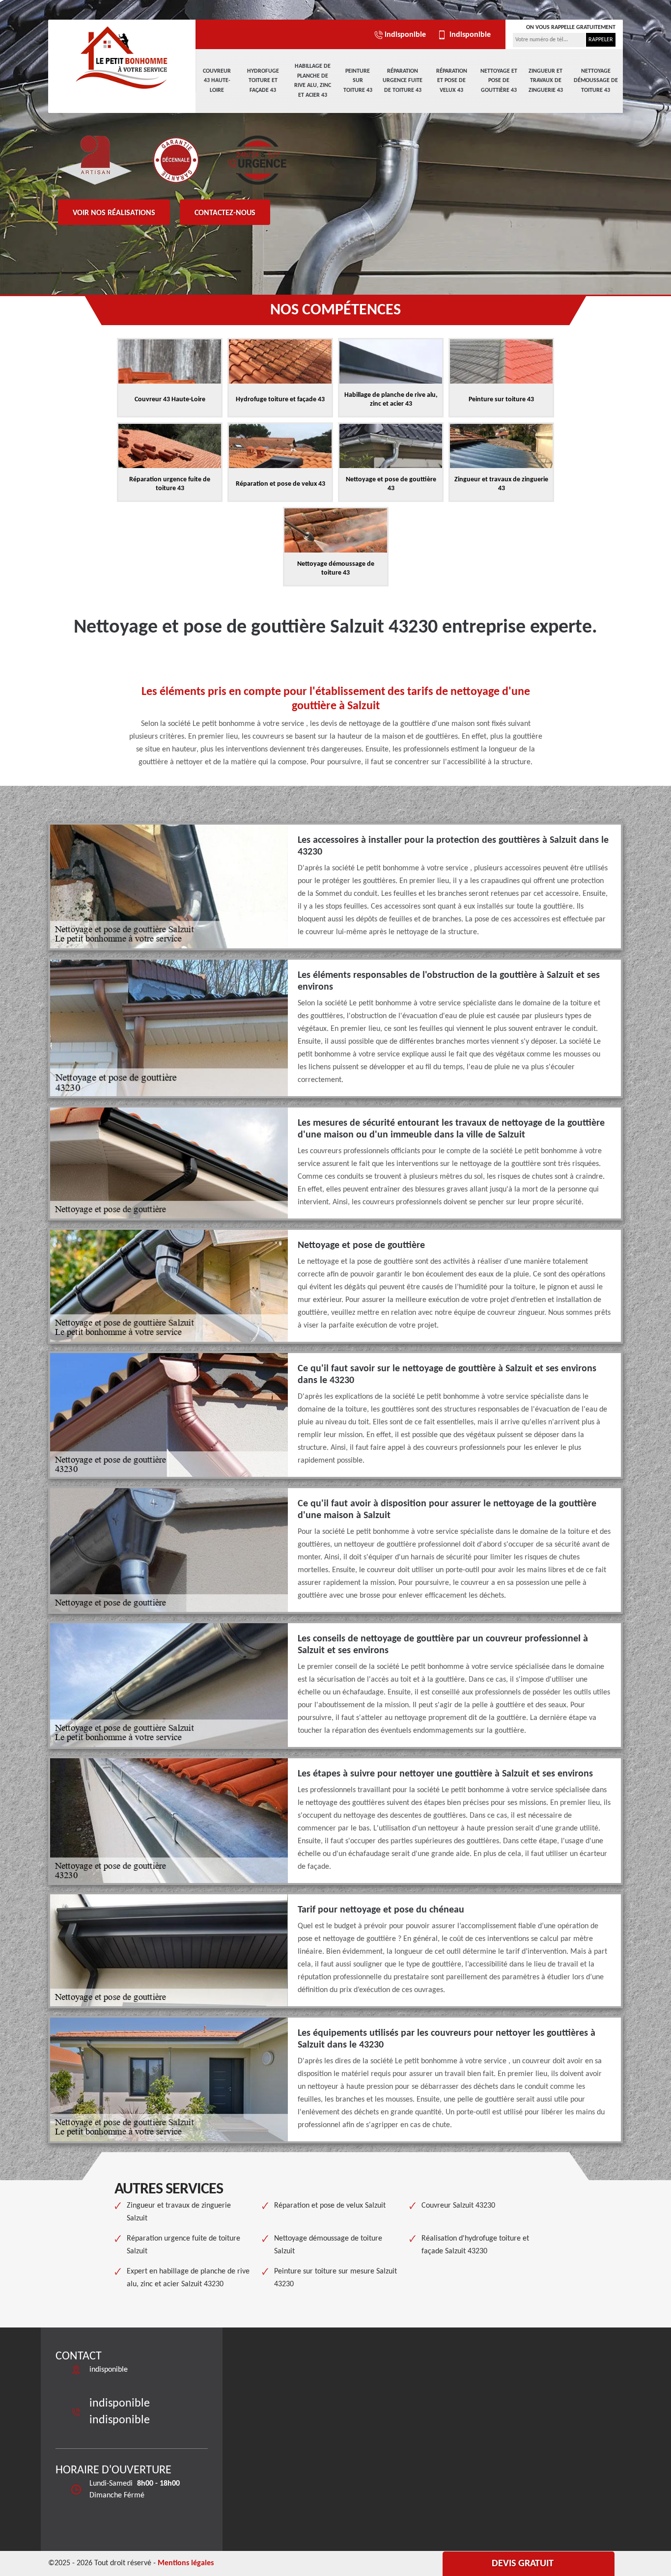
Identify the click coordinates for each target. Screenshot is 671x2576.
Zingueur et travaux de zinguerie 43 (546, 81)
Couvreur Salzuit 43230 (458, 2206)
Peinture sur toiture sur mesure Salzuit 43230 (335, 2278)
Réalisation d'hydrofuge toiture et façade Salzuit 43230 (475, 2245)
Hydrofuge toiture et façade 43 (263, 81)
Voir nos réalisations (114, 213)
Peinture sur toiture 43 (358, 81)
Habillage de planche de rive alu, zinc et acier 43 (313, 81)
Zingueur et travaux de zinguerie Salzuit (179, 2212)
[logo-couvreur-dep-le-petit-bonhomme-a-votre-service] (122, 56)
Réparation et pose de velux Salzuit (330, 2206)
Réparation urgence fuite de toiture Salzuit (183, 2245)
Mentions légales (186, 2563)
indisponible (405, 35)
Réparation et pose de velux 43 (452, 81)
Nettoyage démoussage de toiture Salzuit (328, 2245)
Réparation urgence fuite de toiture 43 (403, 81)
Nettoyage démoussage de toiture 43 (596, 81)
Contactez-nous (225, 213)
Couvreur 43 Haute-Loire (217, 81)
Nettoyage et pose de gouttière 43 (499, 81)
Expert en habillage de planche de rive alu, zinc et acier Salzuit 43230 (188, 2278)
